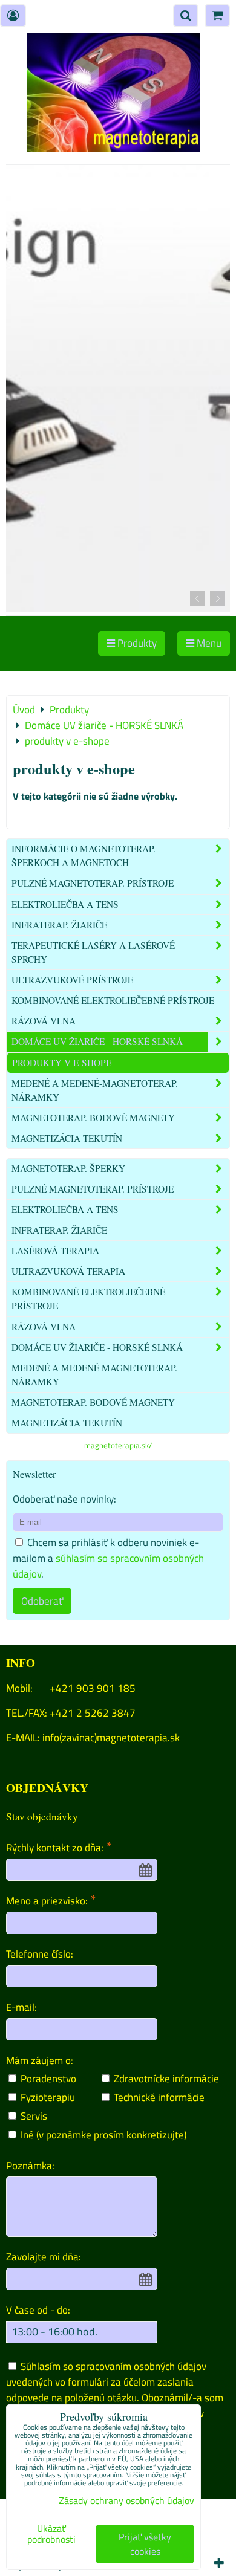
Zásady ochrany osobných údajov (126, 2500)
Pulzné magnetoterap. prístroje (93, 883)
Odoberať (42, 1601)
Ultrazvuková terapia (68, 1271)
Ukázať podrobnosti (51, 2534)
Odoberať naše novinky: (64, 1499)
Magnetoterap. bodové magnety (93, 1118)
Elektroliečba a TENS (65, 904)
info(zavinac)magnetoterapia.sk (111, 1737)
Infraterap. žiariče (59, 925)
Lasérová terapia (55, 1251)
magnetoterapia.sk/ (118, 1445)
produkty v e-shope (62, 1063)
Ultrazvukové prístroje (72, 980)
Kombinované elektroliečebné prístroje (113, 1000)
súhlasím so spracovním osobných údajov (108, 1566)
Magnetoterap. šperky (68, 1168)
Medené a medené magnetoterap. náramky (94, 1375)
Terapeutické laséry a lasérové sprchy (93, 952)
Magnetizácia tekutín (67, 1138)
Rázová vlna (44, 1021)
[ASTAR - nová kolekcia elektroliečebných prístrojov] (118, 608)
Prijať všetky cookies (145, 2544)
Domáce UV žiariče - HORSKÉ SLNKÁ (97, 1041)
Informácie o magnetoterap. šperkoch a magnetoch (84, 856)
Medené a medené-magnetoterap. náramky (95, 1090)
